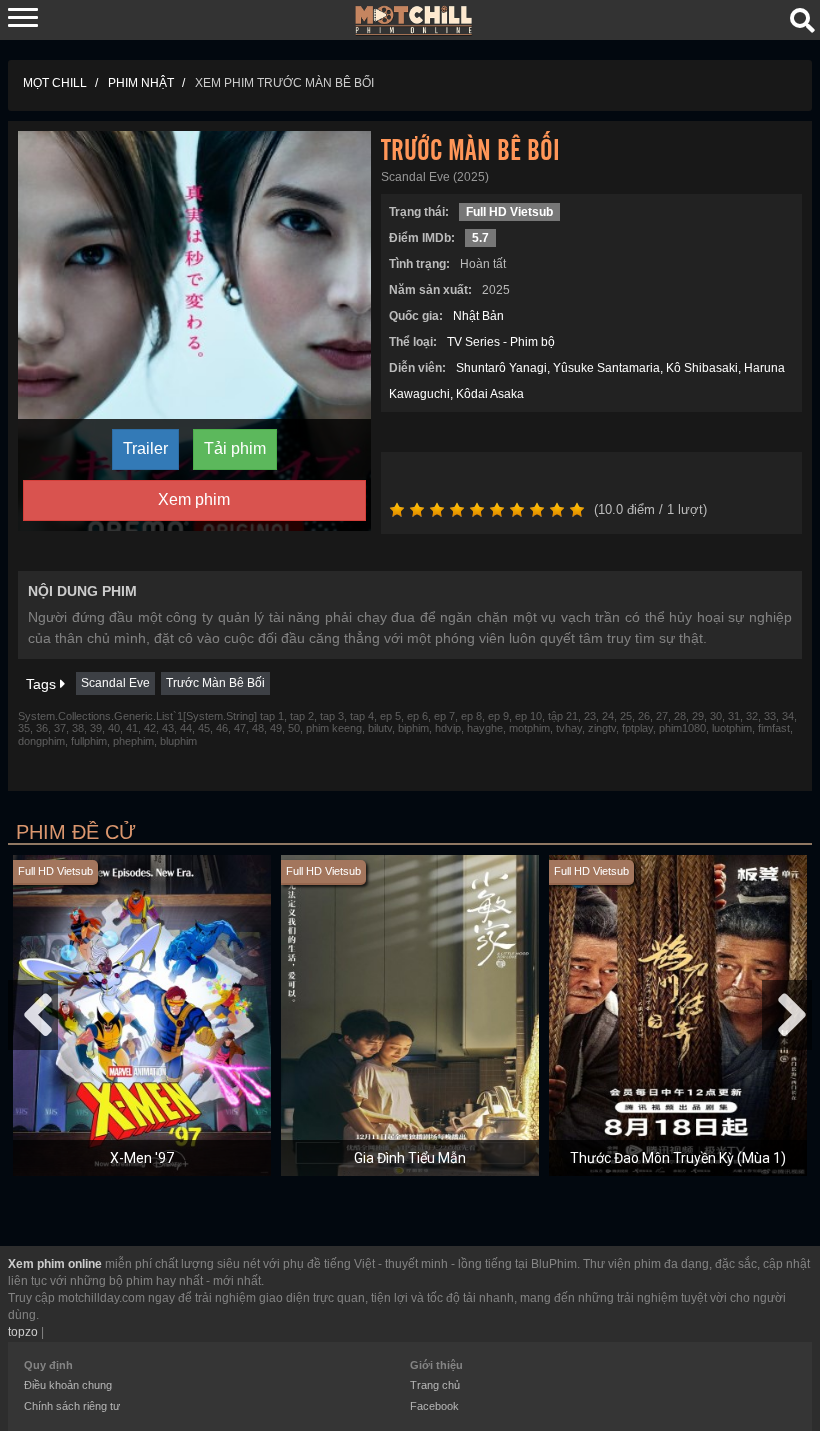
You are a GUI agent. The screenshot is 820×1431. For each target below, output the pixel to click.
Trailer (145, 448)
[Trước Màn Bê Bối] (194, 330)
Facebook (434, 1406)
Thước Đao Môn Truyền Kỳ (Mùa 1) (678, 1158)
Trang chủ (435, 1385)
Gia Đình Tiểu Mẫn (410, 1158)
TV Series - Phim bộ (501, 342)
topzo (23, 1332)
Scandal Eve (115, 683)
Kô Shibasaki (702, 368)
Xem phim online (55, 1264)
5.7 (480, 238)
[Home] (414, 19)
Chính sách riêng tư (72, 1406)
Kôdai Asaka (490, 394)
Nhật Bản (478, 316)
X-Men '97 (142, 1158)
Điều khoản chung (68, 1385)
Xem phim (194, 499)
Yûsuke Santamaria (606, 368)
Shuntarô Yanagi (501, 368)
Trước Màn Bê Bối (215, 683)
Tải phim (235, 448)
